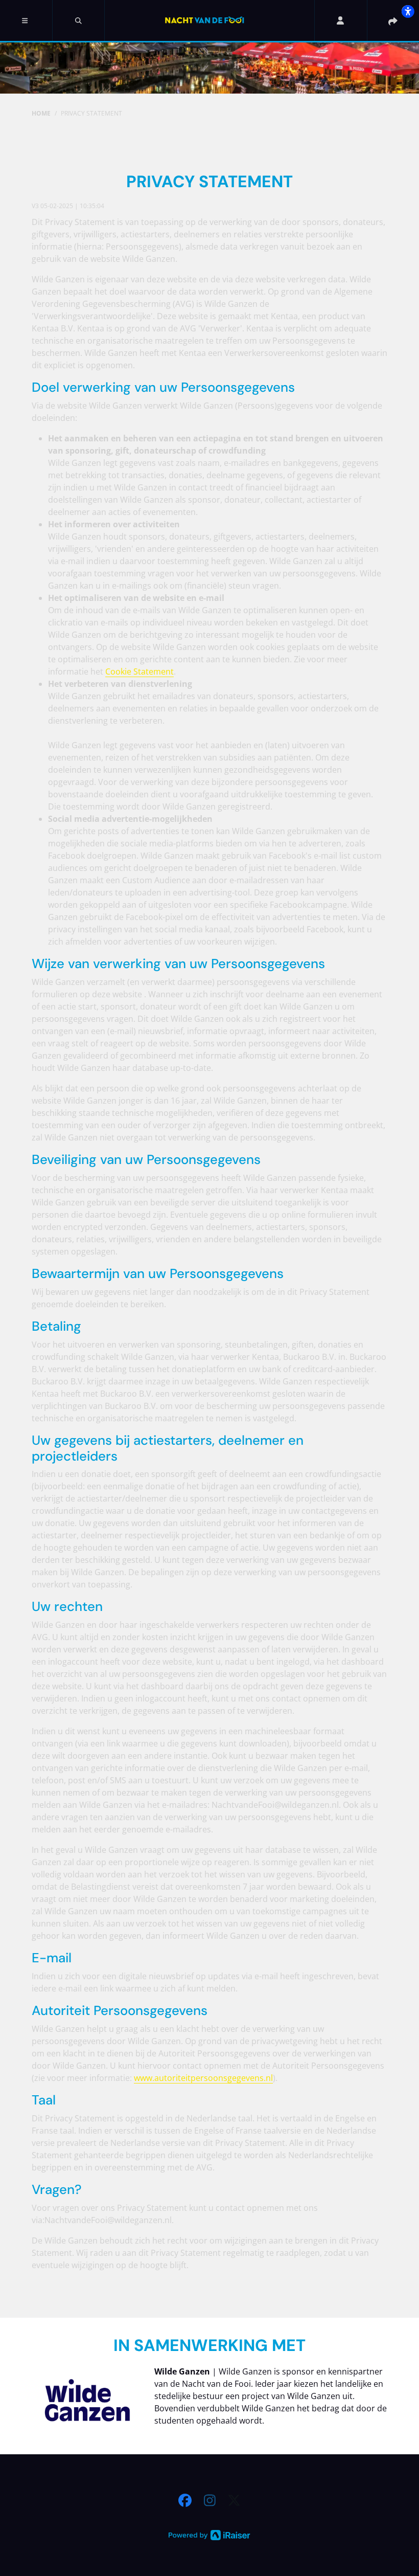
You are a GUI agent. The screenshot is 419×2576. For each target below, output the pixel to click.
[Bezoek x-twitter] (234, 2500)
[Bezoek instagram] (210, 2500)
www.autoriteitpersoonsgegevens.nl (203, 2078)
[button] (26, 20)
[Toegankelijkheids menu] (408, 11)
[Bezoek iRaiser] (209, 2534)
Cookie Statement (139, 671)
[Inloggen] (340, 20)
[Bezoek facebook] (185, 2500)
